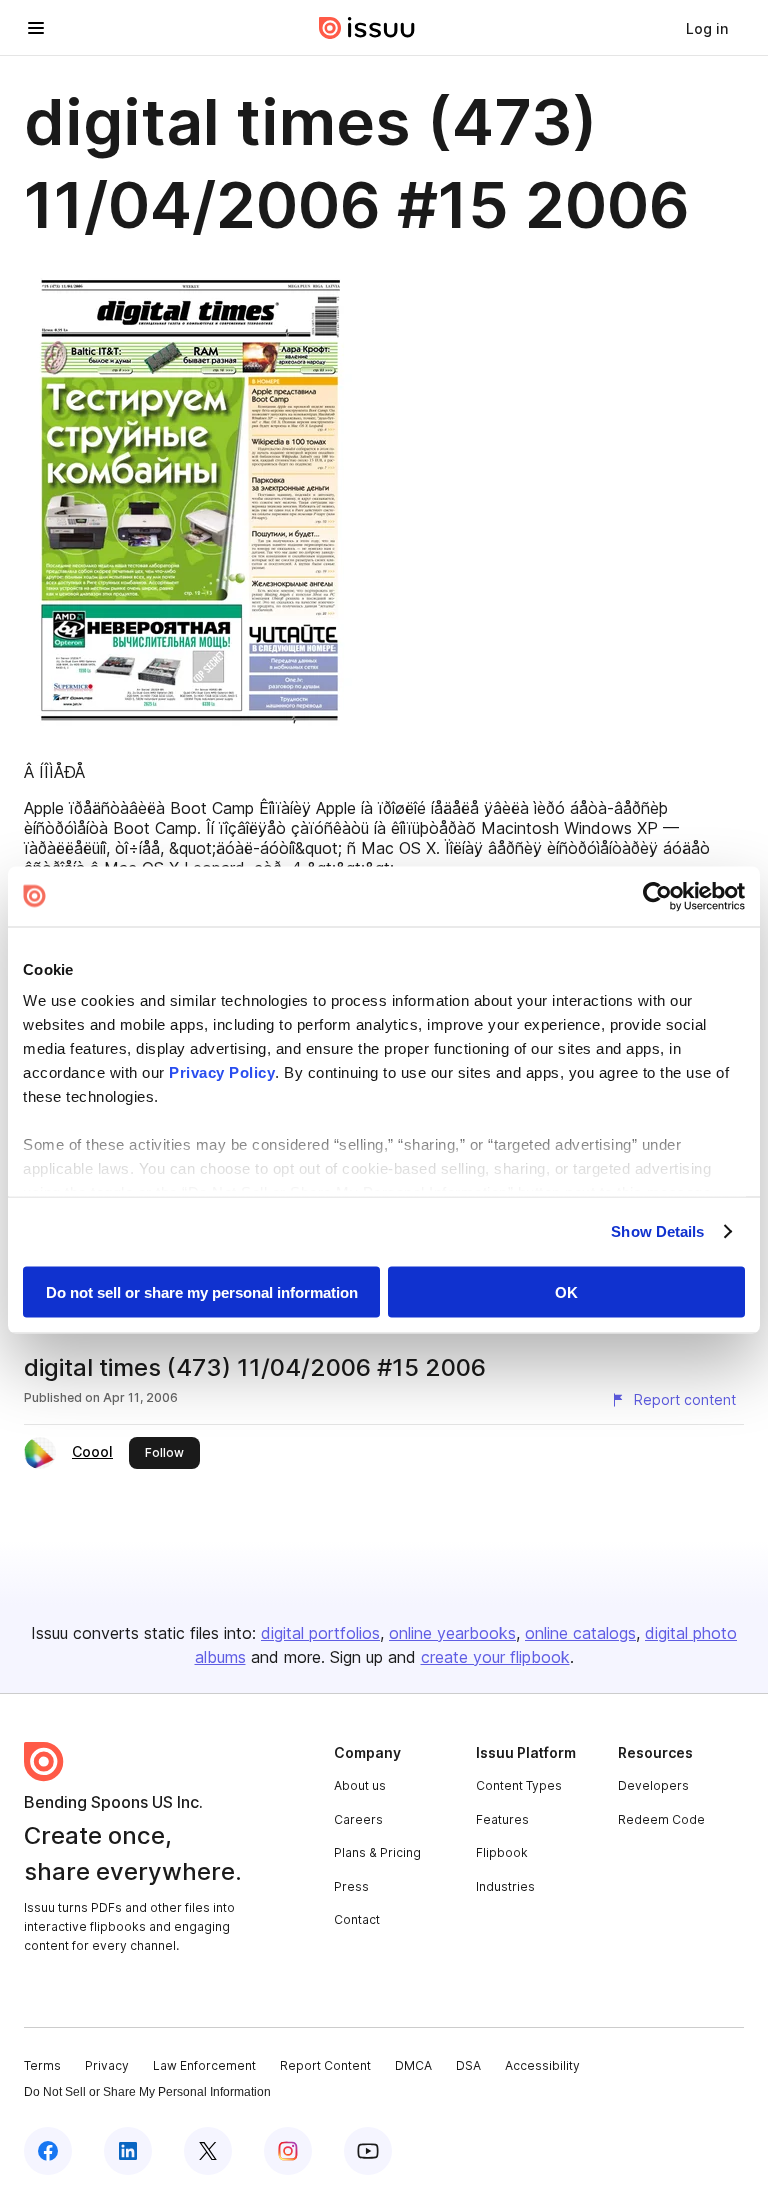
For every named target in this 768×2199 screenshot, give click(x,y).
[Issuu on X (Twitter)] (208, 2151)
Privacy (107, 2065)
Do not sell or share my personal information (202, 1291)
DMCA (413, 2065)
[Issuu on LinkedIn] (128, 2151)
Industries (505, 1886)
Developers (653, 1785)
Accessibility (542, 2065)
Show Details (657, 1231)
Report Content (325, 2065)
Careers (358, 1819)
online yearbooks (452, 1633)
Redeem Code (661, 1819)
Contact (357, 1919)
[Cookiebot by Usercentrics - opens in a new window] (657, 896)
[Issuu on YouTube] (368, 2151)
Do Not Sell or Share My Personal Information (147, 2092)
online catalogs (580, 1633)
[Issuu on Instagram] (288, 2151)
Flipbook (502, 1852)
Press (351, 1886)
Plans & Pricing (377, 1852)
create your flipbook (495, 1657)
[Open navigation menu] (36, 28)
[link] (707, 28)
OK (566, 1291)
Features (502, 1819)
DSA (468, 2065)
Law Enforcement (204, 2065)
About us (360, 1785)
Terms (42, 2065)
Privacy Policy (222, 1072)
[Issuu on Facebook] (48, 2151)
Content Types (519, 1785)
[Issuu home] (367, 28)
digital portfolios (320, 1633)
